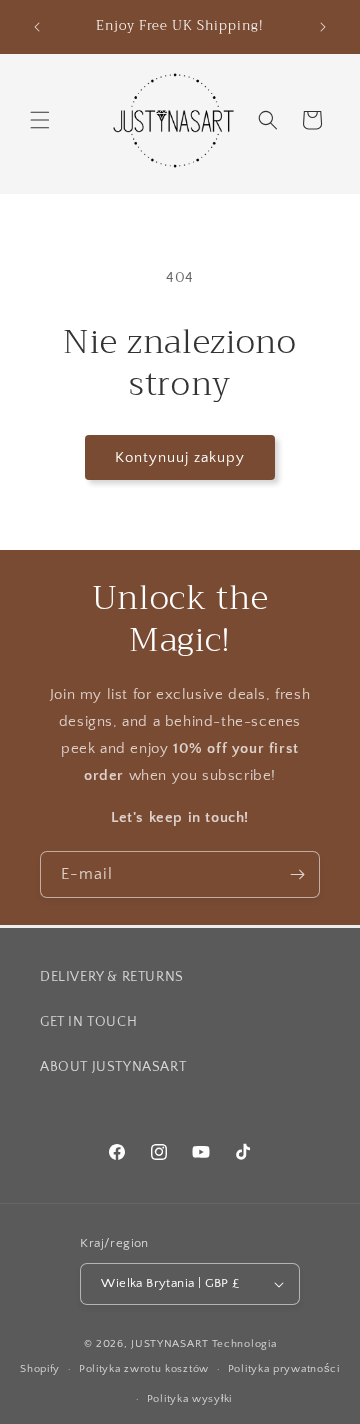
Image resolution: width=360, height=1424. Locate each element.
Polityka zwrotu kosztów (144, 1369)
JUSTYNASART (170, 1344)
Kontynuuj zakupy (180, 457)
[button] (40, 120)
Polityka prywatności (284, 1369)
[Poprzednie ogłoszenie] (37, 27)
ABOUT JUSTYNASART (113, 1067)
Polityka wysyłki (189, 1399)
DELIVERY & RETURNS (112, 977)
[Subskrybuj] (297, 874)
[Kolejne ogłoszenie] (323, 27)
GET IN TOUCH (88, 1022)
